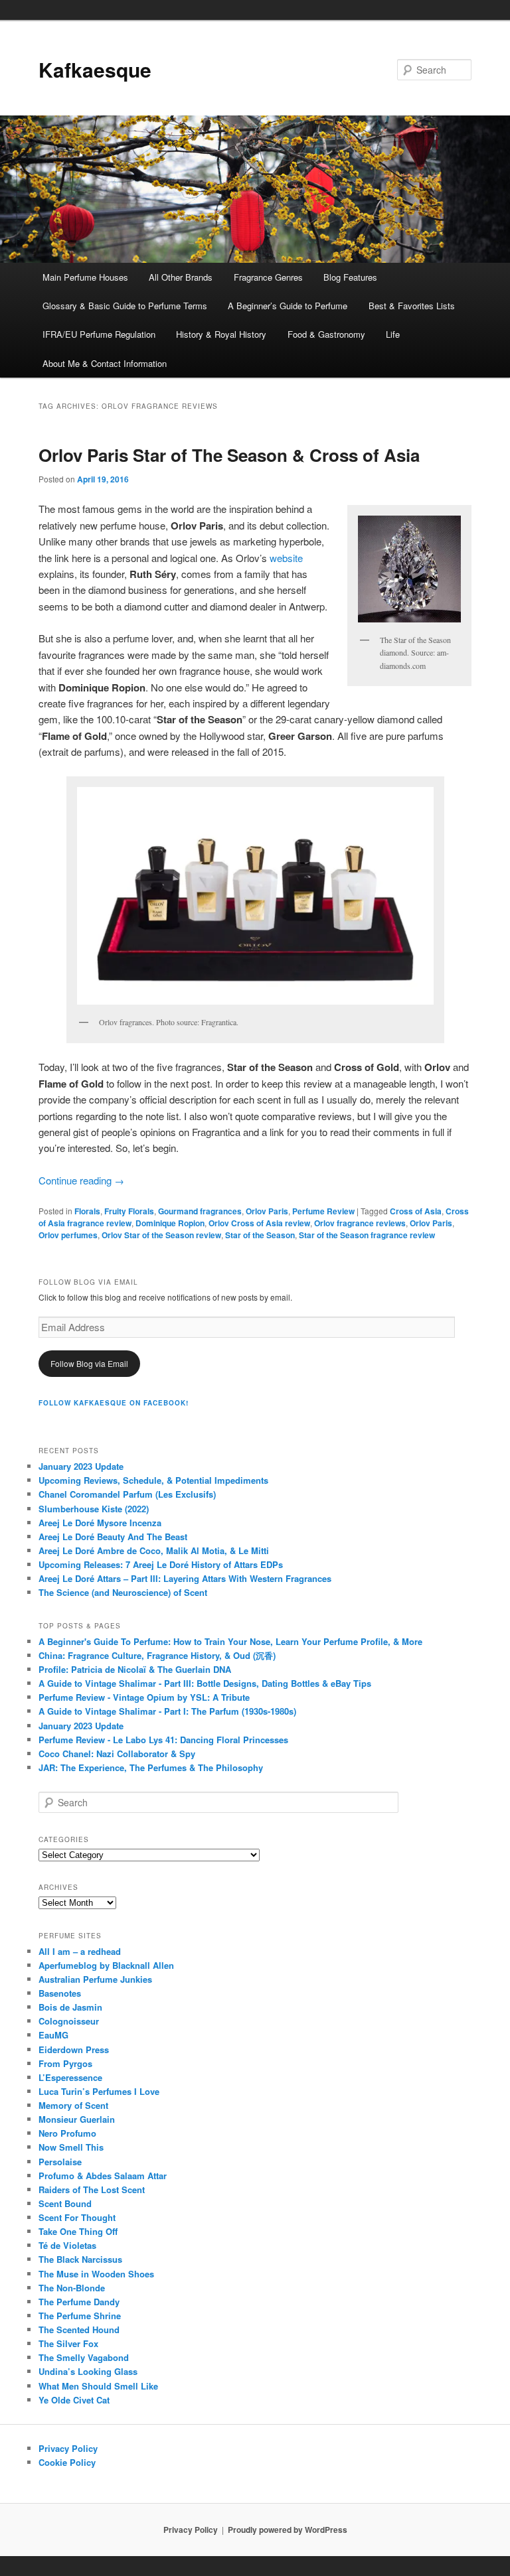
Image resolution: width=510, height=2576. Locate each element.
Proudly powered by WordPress (288, 2530)
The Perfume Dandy (79, 2302)
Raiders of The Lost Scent (92, 2189)
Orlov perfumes (68, 1235)
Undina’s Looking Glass (88, 2371)
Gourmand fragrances (200, 1211)
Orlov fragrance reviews (360, 1223)
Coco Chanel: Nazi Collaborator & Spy (117, 1753)
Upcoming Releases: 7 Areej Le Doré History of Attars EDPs (161, 1564)
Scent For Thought (77, 2217)
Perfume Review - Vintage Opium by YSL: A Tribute (144, 1697)
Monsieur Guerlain (77, 2119)
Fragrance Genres (268, 277)
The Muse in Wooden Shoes (96, 2274)
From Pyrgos (65, 2063)
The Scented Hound (79, 2329)
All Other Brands (181, 277)
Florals (87, 1211)
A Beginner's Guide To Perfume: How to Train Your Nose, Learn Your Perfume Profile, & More (230, 1641)
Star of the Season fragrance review (367, 1235)
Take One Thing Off (78, 2231)
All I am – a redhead (80, 1951)
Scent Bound (65, 2203)
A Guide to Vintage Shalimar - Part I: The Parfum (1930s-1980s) (167, 1711)
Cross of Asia (416, 1211)
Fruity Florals (129, 1211)
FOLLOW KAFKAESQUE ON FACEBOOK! (114, 1403)
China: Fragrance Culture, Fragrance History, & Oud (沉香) (157, 1655)
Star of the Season (260, 1235)
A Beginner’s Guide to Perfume (288, 306)
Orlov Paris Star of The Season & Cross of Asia (229, 455)
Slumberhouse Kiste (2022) (94, 1509)
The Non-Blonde (72, 2288)
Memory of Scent (73, 2105)
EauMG (53, 2035)
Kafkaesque (95, 69)
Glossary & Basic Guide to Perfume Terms (125, 306)
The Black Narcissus (80, 2259)
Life (393, 334)
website (286, 558)
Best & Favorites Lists (412, 306)
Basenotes (60, 1993)
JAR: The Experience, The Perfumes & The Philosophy (151, 1767)
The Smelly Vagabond (84, 2357)
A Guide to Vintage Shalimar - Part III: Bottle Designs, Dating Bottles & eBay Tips (205, 1683)
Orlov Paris (267, 1211)
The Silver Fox (68, 2343)
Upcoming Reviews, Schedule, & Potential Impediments (153, 1480)
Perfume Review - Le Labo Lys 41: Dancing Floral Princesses (163, 1740)
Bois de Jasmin (70, 2007)
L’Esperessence (70, 2077)
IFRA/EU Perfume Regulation (99, 334)
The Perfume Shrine (80, 2316)
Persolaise (60, 2162)
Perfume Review (323, 1211)
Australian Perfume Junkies (95, 1979)
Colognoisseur (69, 2021)
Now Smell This (71, 2147)
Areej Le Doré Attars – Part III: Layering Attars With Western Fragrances (185, 1578)
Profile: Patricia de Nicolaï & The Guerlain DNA (135, 1669)
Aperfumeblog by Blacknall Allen (106, 1965)
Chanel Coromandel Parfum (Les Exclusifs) (127, 1494)
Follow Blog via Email (89, 1363)
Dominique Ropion (170, 1223)
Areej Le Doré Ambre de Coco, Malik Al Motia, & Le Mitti (154, 1550)
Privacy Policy (68, 2448)
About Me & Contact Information (105, 363)
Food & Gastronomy (326, 334)
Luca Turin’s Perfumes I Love (99, 2091)
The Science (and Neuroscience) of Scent (123, 1592)
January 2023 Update (81, 1466)
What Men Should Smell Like (98, 2386)
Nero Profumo (67, 2133)
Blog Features (350, 277)
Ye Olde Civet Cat (74, 2400)
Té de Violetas (67, 2245)
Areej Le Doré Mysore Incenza (100, 1523)
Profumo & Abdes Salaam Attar (103, 2176)
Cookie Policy (67, 2462)
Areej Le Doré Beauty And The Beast (113, 1537)
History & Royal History (221, 334)
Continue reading (81, 1180)
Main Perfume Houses (85, 277)
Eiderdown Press (74, 2049)
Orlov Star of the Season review (161, 1235)
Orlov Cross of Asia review (259, 1223)
